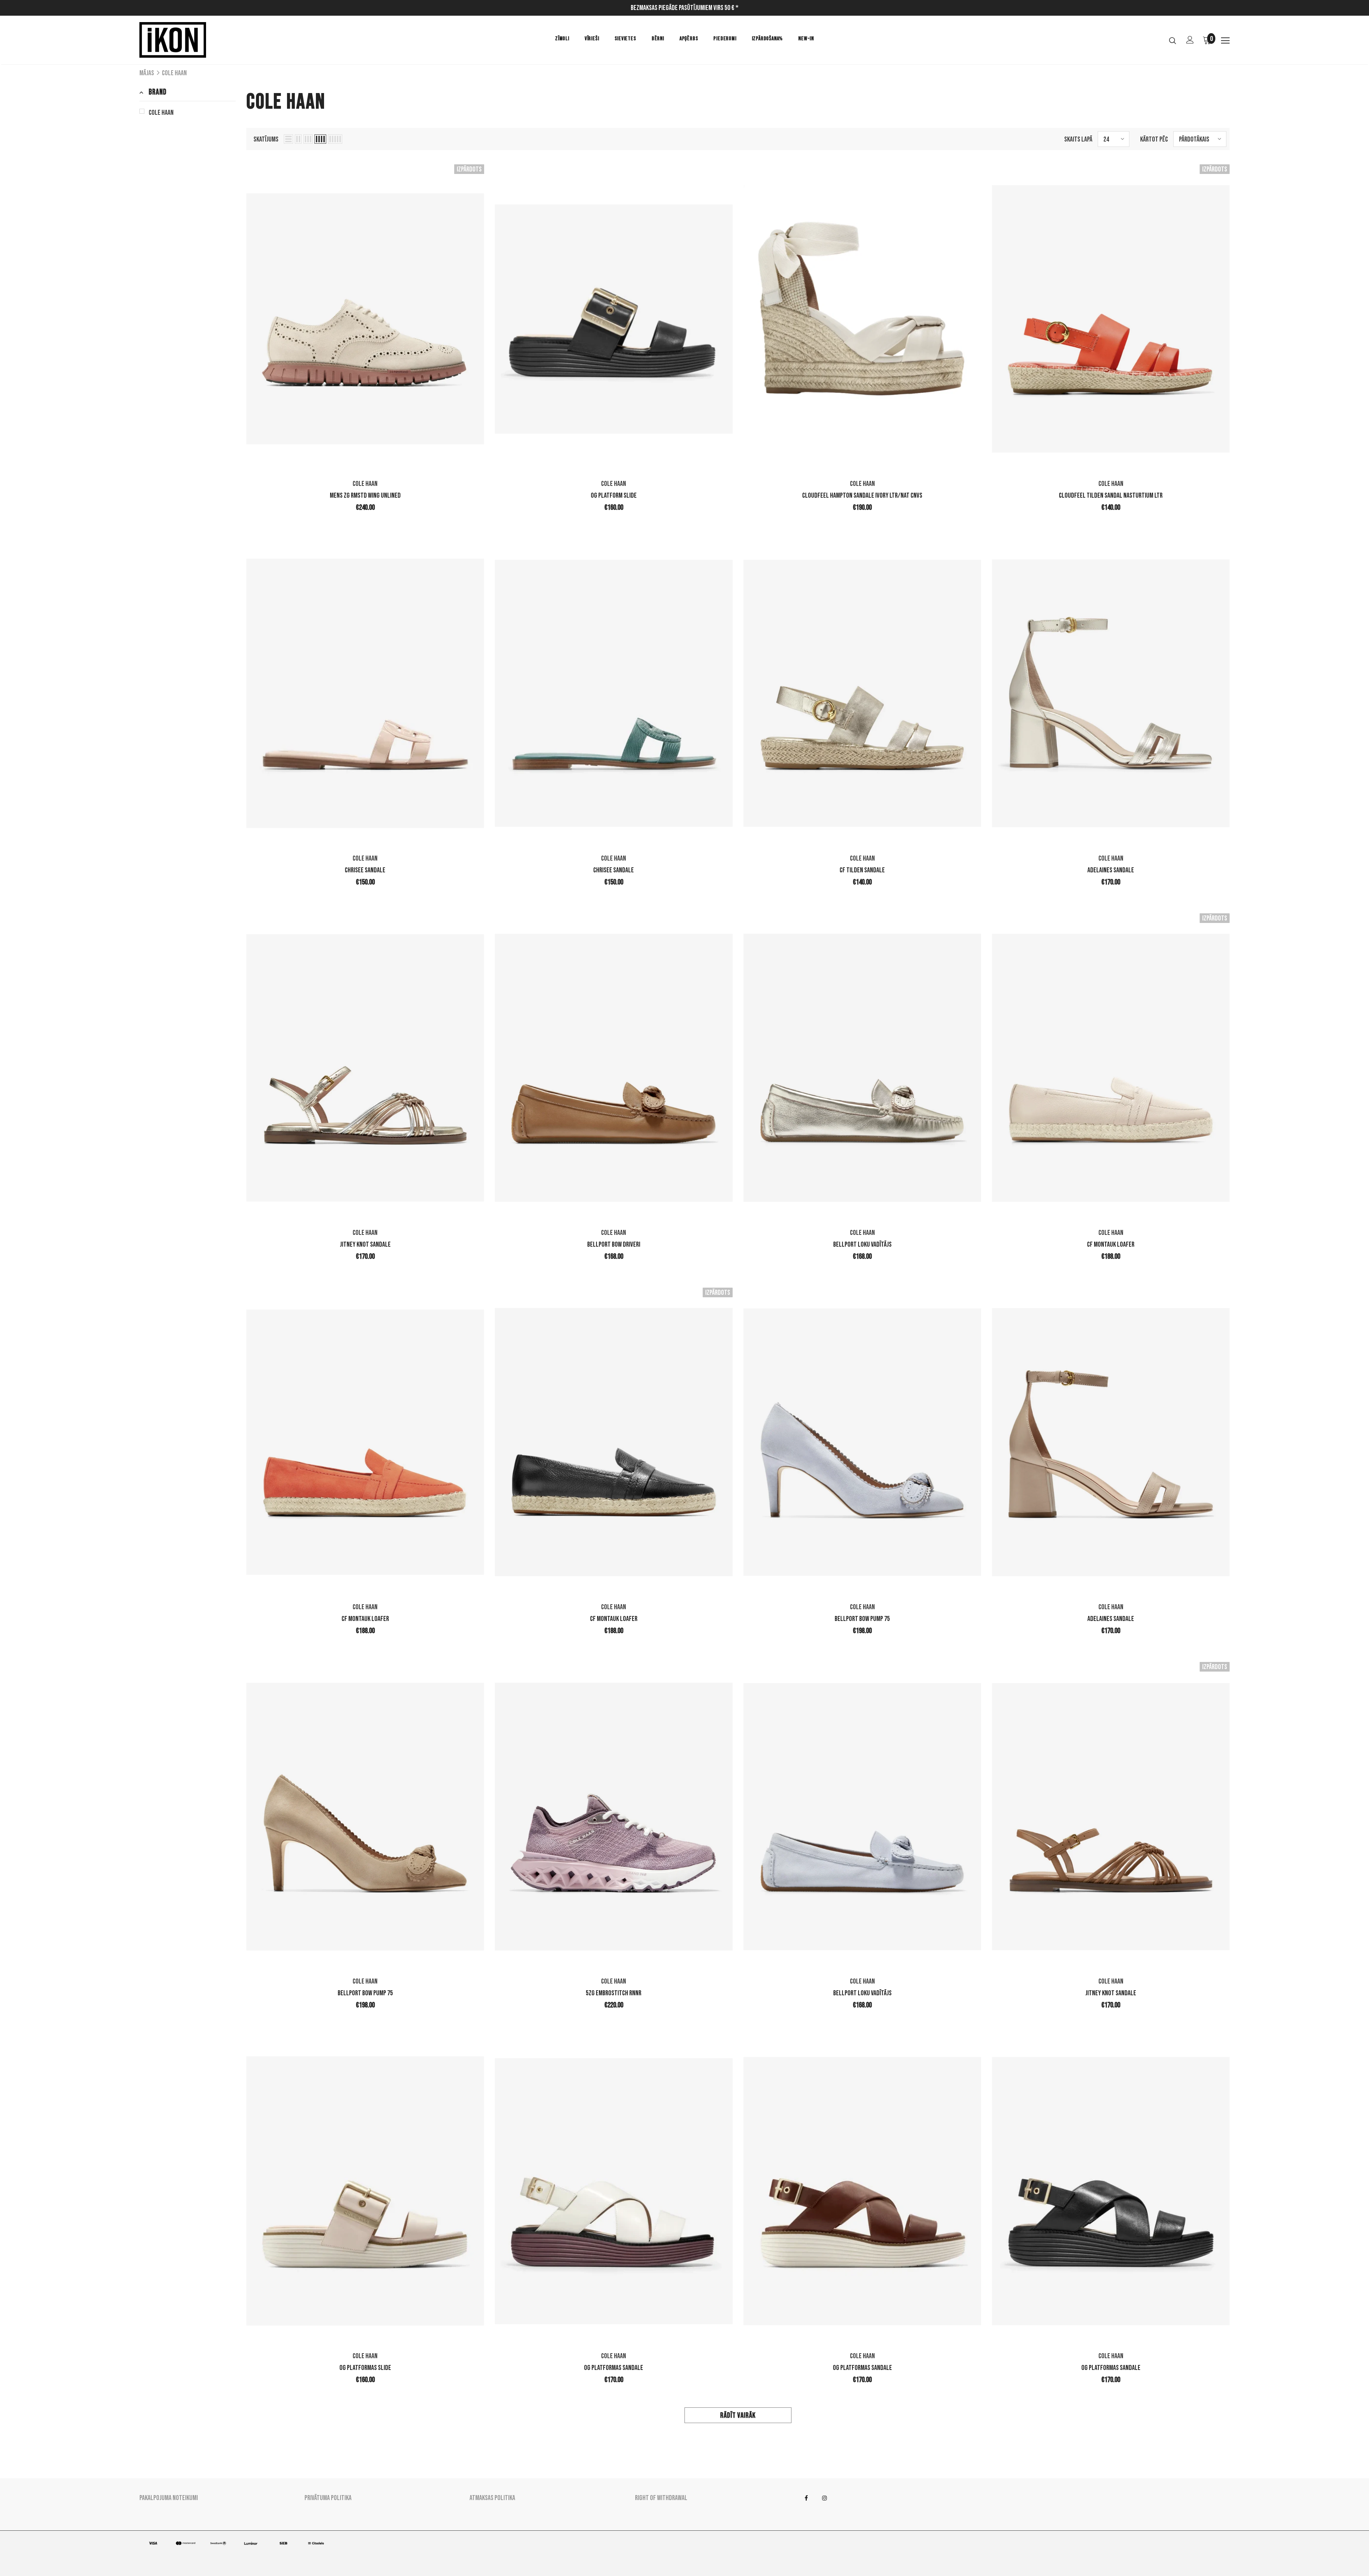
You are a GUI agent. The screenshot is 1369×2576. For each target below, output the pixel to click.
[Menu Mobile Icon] (1225, 41)
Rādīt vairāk (738, 2415)
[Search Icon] (1173, 40)
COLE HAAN (174, 73)
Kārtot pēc (1154, 139)
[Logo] (181, 40)
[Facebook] (806, 2498)
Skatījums (266, 139)
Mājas (147, 73)
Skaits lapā (1078, 139)
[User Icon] (1190, 40)
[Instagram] (825, 2498)
